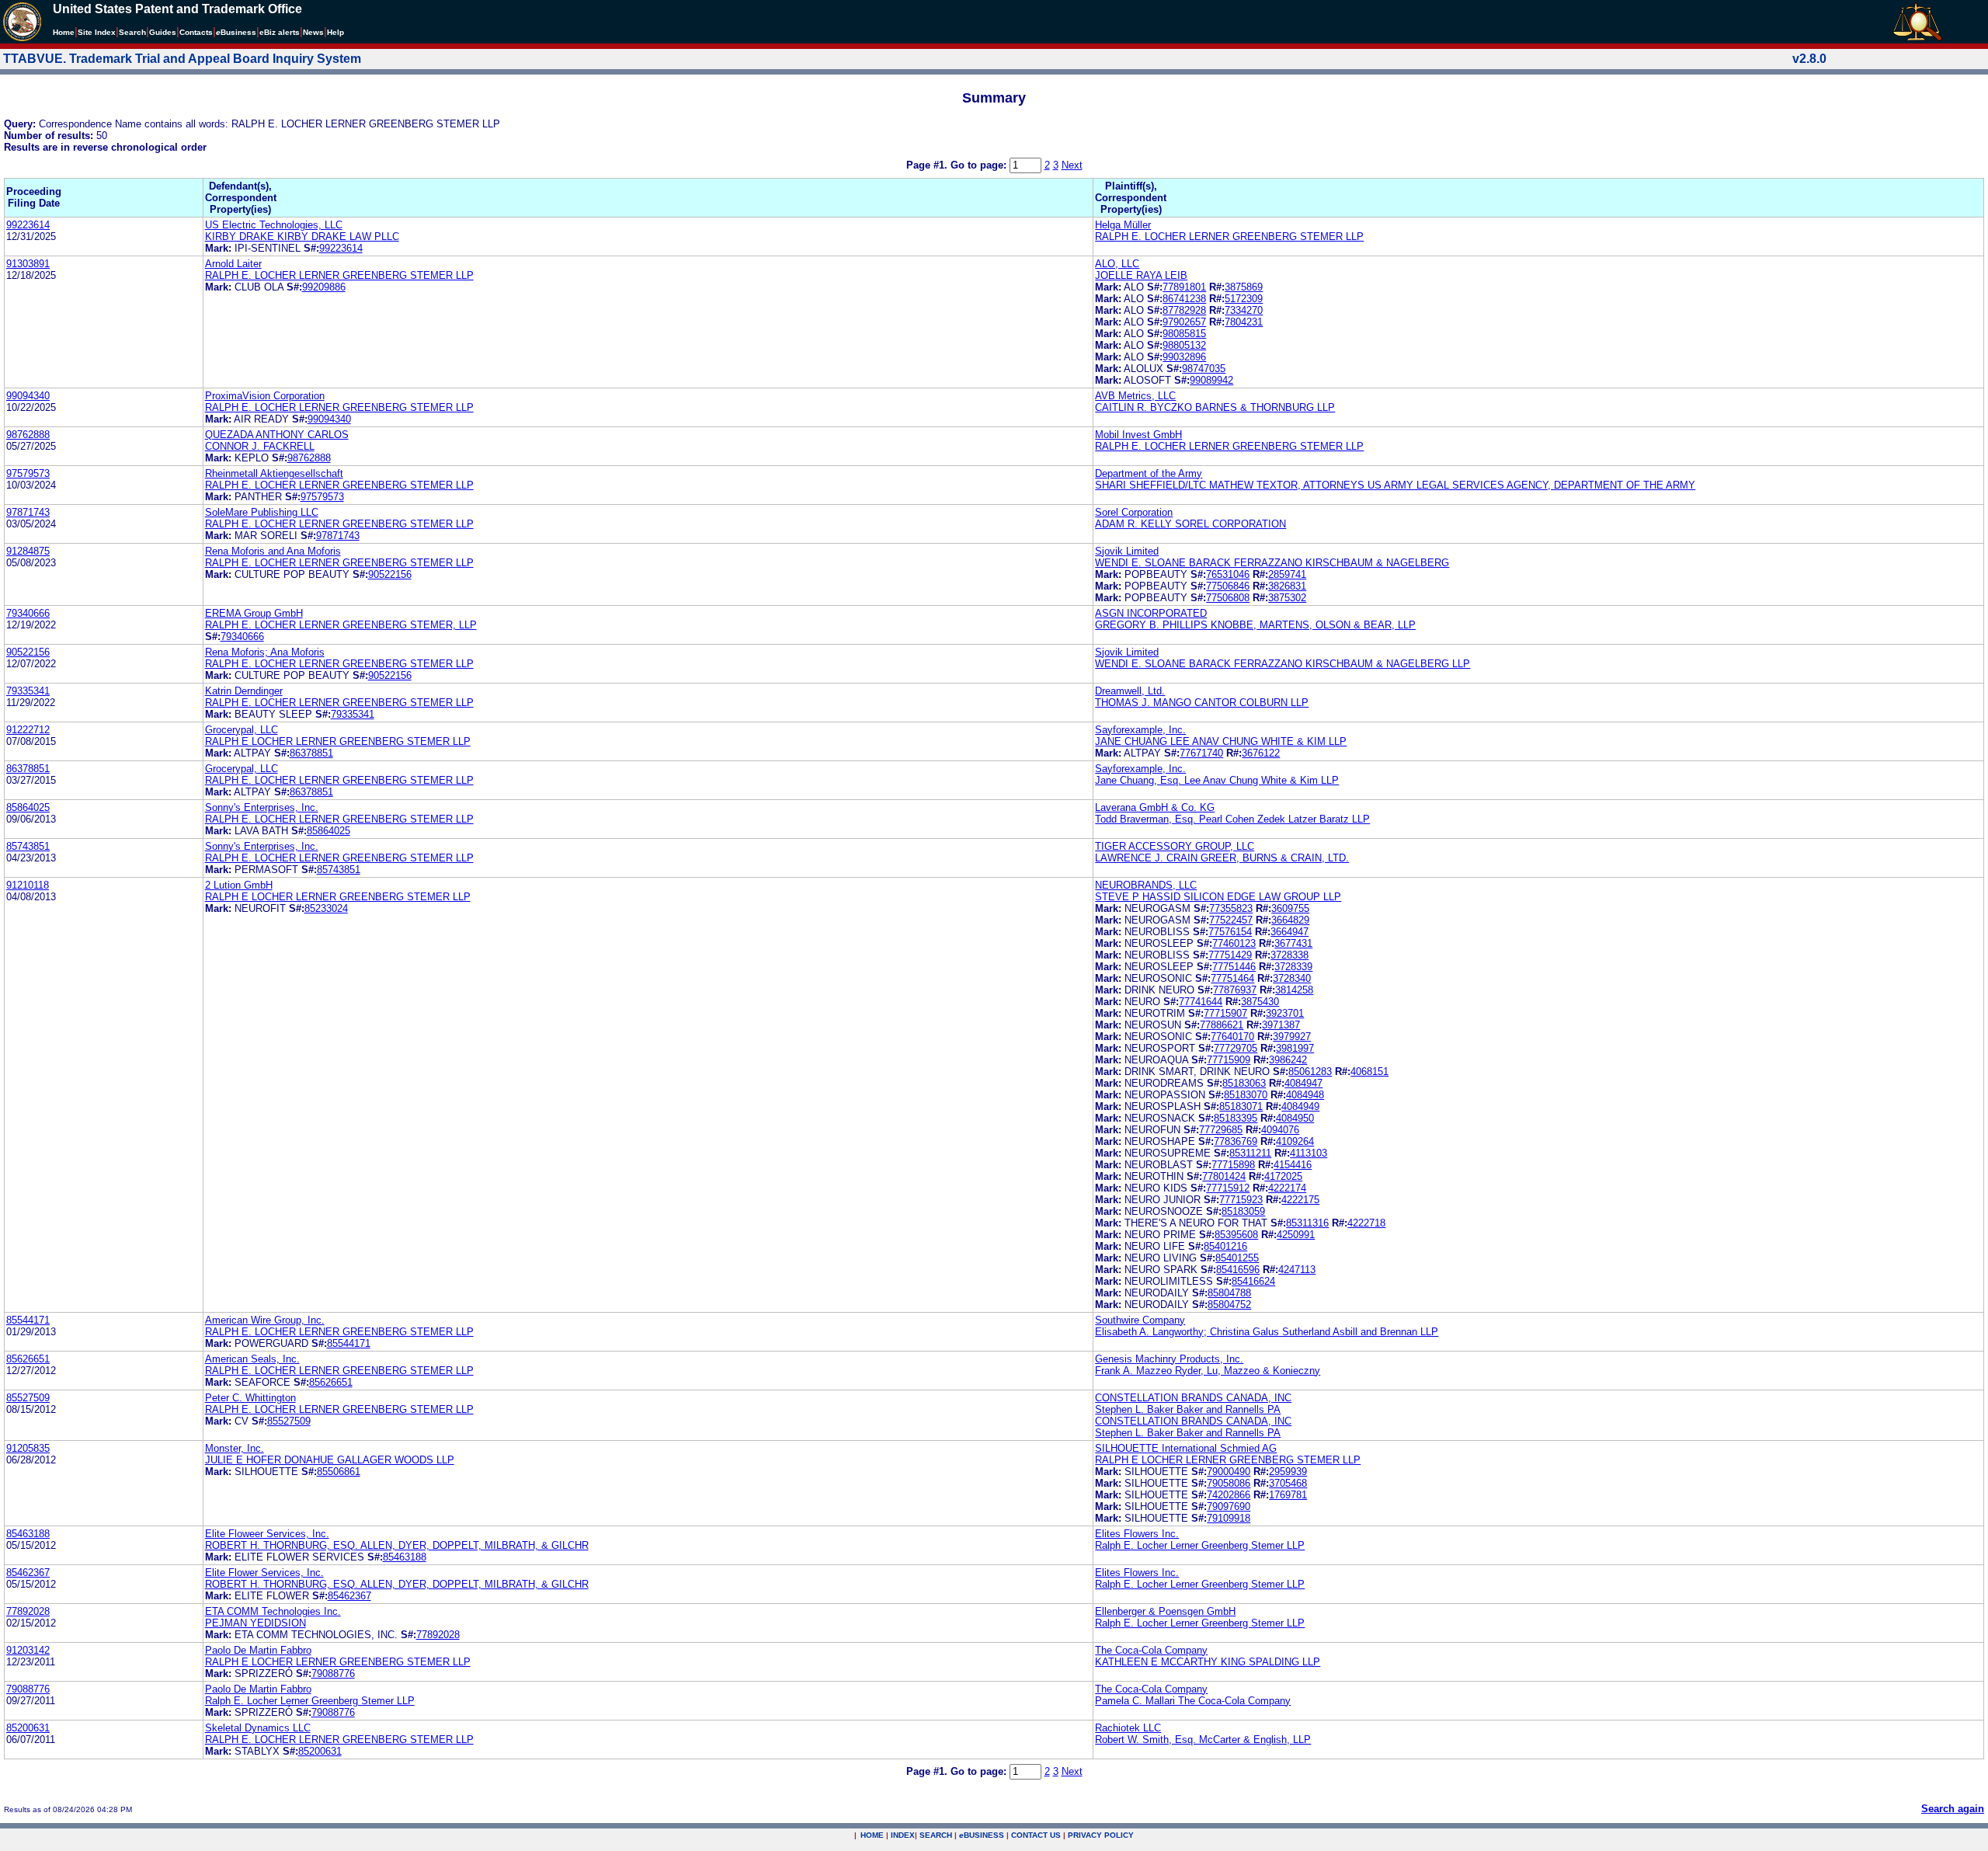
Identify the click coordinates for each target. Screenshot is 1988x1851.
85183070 (1246, 1095)
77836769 (1236, 1141)
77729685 (1221, 1130)
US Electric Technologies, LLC (274, 225)
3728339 (1293, 967)
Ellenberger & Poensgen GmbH (1165, 1611)
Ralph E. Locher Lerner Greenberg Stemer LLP (1200, 1545)
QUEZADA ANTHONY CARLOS (277, 435)
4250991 (1296, 1235)
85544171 (28, 1320)
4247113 (1297, 1270)
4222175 (1300, 1200)
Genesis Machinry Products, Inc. (1169, 1359)
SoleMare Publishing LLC (262, 512)
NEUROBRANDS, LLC (1146, 885)
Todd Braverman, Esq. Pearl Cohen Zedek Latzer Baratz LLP (1232, 819)
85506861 (339, 1472)
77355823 (1231, 908)
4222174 (1287, 1188)
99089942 (1211, 380)
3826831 (1287, 586)
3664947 (1289, 932)
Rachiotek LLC (1128, 1728)
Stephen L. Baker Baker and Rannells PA (1188, 1409)
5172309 (1244, 299)
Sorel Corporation (1134, 512)
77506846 (1228, 586)
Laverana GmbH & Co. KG (1155, 807)
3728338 (1289, 955)
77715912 (1228, 1188)
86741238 (1184, 299)
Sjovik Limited (1127, 551)
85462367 (28, 1573)
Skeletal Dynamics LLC (258, 1728)
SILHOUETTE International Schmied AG (1186, 1448)
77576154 (1230, 932)
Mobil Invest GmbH (1138, 435)
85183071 (1241, 1106)
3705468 (1288, 1483)
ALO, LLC (1117, 264)
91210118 (28, 885)
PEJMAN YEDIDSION (255, 1623)
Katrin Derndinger (244, 691)
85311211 (1250, 1153)
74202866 (1229, 1495)
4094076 (1280, 1130)
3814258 (1294, 990)
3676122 (1261, 753)
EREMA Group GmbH (254, 613)
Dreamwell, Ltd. (1130, 691)
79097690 (1229, 1507)
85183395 (1236, 1118)
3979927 (1292, 1037)
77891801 (1184, 287)
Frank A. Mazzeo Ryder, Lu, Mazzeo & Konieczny (1208, 1371)
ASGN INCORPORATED (1151, 613)
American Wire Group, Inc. (265, 1320)
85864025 (28, 807)
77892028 (28, 1611)
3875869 (1244, 287)
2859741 (1287, 574)
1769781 (1288, 1495)
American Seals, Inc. (252, 1359)
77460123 (1234, 943)
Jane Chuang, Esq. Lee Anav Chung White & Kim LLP (1217, 780)
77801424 (1224, 1176)
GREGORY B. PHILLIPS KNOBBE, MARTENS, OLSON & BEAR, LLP (1255, 625)
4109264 (1295, 1141)
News (313, 32)
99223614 (28, 225)
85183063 (1244, 1083)
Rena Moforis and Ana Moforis (273, 551)
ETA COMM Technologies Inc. (273, 1611)
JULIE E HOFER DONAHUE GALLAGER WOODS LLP (330, 1460)
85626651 (28, 1359)
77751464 (1232, 978)
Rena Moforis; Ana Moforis (265, 652)
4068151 (1369, 1072)
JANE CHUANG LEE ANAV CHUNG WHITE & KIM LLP (1221, 741)
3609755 (1290, 908)
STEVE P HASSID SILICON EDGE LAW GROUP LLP (1218, 897)
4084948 (1305, 1095)
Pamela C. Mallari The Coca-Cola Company (1193, 1701)
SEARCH (936, 1835)
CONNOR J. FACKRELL (260, 446)
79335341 (28, 691)
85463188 (28, 1534)
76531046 (1228, 574)
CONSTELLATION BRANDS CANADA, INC (1193, 1398)
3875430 (1260, 1002)
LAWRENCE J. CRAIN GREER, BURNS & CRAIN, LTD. (1222, 858)
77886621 (1222, 1025)
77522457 (1231, 920)
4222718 (1366, 1223)
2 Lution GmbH (239, 885)
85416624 (1253, 1281)
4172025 (1283, 1176)
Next (1072, 165)
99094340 (28, 396)
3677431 (1293, 943)
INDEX (903, 1835)
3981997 (1295, 1048)
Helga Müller (1123, 225)
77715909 (1229, 1060)
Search (132, 32)
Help (335, 32)
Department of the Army (1149, 473)
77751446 (1234, 967)
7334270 (1244, 310)
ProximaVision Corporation (265, 396)
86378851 (311, 753)
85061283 (1310, 1072)
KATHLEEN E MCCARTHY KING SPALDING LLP (1208, 1662)
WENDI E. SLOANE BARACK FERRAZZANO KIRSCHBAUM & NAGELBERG (1272, 563)
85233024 (326, 908)
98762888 (28, 435)
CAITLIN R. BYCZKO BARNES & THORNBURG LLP (1215, 407)
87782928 (1184, 310)
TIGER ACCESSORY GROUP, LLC (1175, 846)
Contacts (196, 32)
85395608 (1236, 1235)
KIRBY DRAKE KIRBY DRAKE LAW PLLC (302, 237)
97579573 (28, 473)
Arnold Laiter (233, 264)
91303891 (28, 264)
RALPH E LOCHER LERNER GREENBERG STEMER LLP (338, 741)
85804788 (1229, 1293)
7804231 (1244, 322)
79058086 (1229, 1483)
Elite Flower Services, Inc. (264, 1573)
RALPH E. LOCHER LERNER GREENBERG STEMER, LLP (341, 625)
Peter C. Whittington (250, 1398)
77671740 (1201, 753)
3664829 (1290, 920)
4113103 (1309, 1153)
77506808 (1228, 598)
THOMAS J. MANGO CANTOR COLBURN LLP (1202, 703)
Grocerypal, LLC (242, 730)
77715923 (1241, 1200)
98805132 (1184, 345)
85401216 (1225, 1246)
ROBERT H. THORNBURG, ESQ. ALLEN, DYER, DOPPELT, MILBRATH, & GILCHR (397, 1545)
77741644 (1201, 1002)
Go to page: (980, 165)
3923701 (1285, 1013)
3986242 (1288, 1060)
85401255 (1237, 1258)
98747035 (1204, 369)
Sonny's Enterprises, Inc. (262, 807)
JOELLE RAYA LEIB (1141, 275)
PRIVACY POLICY (1101, 1835)
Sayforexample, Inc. (1140, 730)
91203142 (28, 1650)
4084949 (1300, 1106)
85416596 (1238, 1270)
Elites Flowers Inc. (1137, 1534)
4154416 (1293, 1165)
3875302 (1287, 598)
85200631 (28, 1728)
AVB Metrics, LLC (1135, 396)
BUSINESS (982, 1835)
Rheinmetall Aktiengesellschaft (274, 473)
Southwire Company (1140, 1320)
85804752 (1229, 1305)
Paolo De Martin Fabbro (258, 1650)
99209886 (324, 287)
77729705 (1236, 1048)
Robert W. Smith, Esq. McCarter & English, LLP (1203, 1740)
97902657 (1184, 322)
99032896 (1184, 357)
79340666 (28, 613)
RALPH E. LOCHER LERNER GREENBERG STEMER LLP (1229, 237)
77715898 (1233, 1165)
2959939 (1288, 1472)
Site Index (97, 32)
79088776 (333, 1674)
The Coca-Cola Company (1151, 1650)
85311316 (1307, 1223)
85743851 (28, 846)
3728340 (1292, 978)
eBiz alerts (280, 32)
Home (64, 32)
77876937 (1235, 990)
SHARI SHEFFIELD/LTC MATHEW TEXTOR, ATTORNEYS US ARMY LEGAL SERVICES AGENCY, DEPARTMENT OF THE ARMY (1395, 485)
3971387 (1281, 1025)
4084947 (1303, 1083)
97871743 (28, 512)
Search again (1953, 1809)
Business (236, 32)
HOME (872, 1835)
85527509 (28, 1398)
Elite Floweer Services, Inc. (267, 1534)
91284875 (28, 551)
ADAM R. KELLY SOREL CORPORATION (1190, 524)
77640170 (1232, 1037)
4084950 (1295, 1118)
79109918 (1229, 1518)
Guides (163, 32)
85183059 (1243, 1211)
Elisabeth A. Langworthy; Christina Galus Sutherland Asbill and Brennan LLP (1267, 1332)
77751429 (1230, 955)
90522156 (390, 574)
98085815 (1184, 334)
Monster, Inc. (235, 1448)
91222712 (28, 730)
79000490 (1229, 1472)
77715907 (1225, 1013)
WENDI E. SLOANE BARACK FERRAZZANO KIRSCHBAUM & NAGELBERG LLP (1282, 664)
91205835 (28, 1448)
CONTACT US (1036, 1835)
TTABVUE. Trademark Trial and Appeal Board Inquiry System (182, 59)
